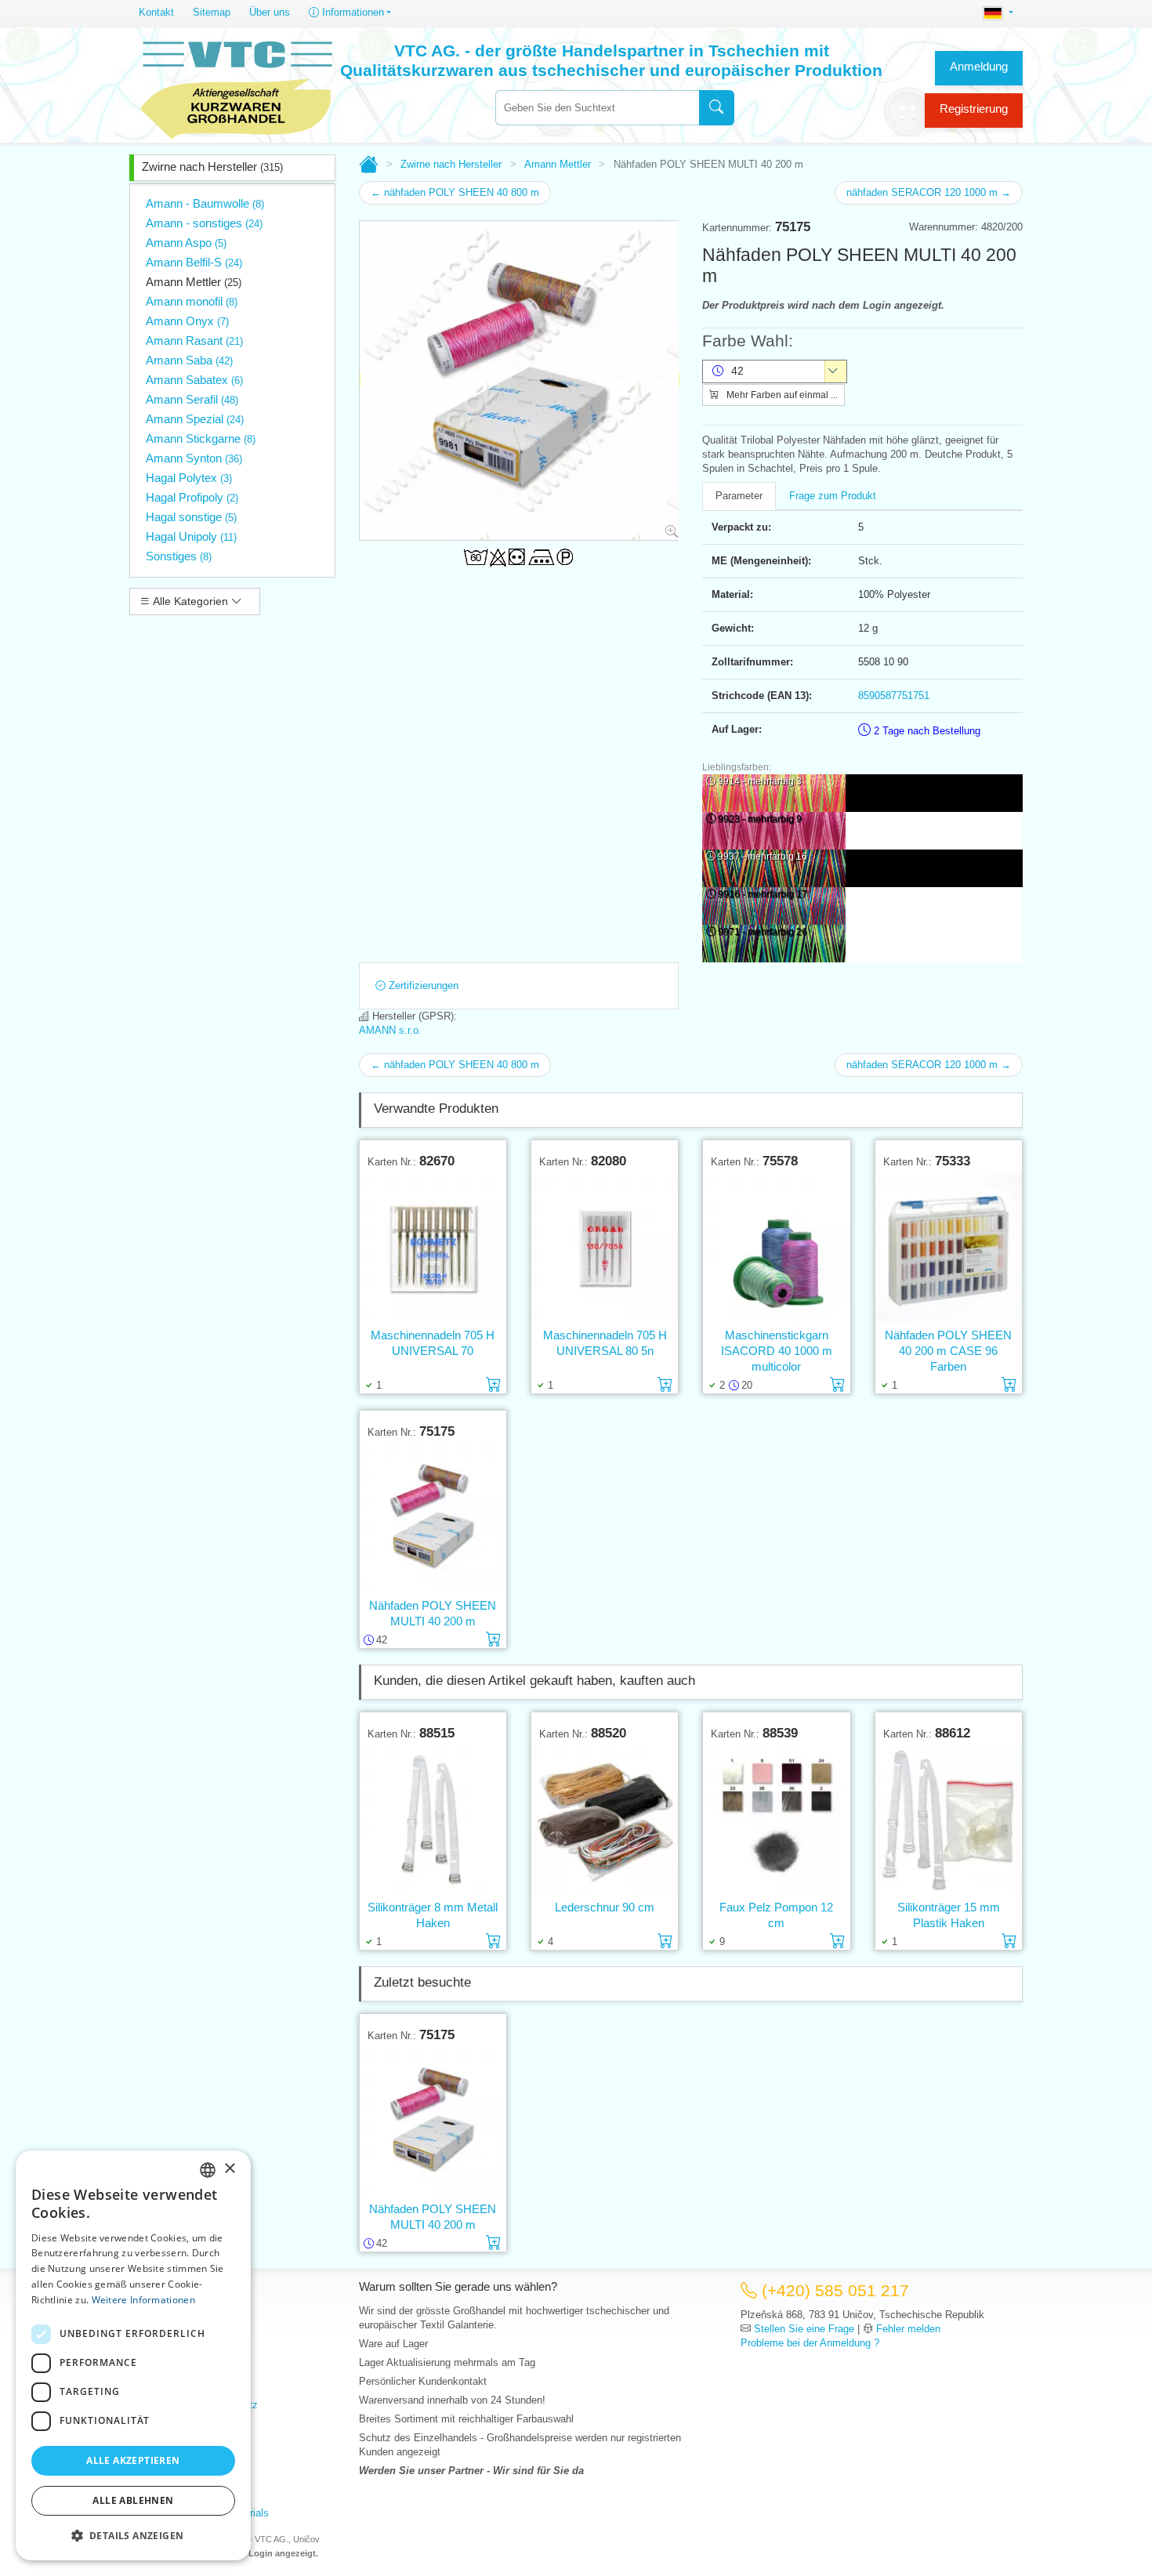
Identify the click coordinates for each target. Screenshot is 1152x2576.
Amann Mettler (194, 282)
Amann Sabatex (194, 380)
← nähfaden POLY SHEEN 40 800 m (455, 192)
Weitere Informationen (143, 2300)
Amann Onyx (187, 321)
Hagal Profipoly (192, 497)
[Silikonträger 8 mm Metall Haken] (433, 1820)
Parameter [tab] (739, 496)
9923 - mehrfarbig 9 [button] (760, 819)
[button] (133, 2535)
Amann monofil (192, 301)
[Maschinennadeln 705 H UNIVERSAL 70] (433, 1248)
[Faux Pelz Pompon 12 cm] (776, 1820)
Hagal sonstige (191, 517)
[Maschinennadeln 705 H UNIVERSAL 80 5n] (605, 1248)
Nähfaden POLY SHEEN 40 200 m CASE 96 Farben (948, 1351)
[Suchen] (717, 108)
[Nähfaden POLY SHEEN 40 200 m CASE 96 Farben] (949, 1248)
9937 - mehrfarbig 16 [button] (763, 857)
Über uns (270, 12)
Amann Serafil (192, 399)
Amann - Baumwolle (205, 203)
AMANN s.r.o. (390, 1030)
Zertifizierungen (422, 985)
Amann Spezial (195, 419)
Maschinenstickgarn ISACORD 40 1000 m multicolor (777, 1351)
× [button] (229, 2169)
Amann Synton (194, 458)
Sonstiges (179, 556)
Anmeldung (979, 66)
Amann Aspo (186, 243)
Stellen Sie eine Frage (804, 2329)
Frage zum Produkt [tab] (833, 496)
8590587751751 (894, 696)
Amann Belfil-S (194, 262)
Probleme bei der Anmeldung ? (810, 2343)
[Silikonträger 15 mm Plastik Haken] (949, 1820)
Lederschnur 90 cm (605, 1907)
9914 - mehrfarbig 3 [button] (760, 781)
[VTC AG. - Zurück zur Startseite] (237, 88)
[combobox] (597, 108)
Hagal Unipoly (191, 536)
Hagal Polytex (189, 478)
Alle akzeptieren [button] (133, 2460)
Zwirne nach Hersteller (212, 167)
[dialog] (133, 2355)
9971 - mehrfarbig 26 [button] (763, 932)
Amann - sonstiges (204, 223)
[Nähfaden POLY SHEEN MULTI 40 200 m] (433, 1518)
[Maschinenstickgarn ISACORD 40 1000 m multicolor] (776, 1248)
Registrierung (974, 109)
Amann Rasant (194, 341)
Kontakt (156, 12)
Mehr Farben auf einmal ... (781, 395)
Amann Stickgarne (201, 438)
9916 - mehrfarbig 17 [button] (763, 894)
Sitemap (212, 12)
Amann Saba (189, 360)
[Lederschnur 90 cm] (605, 1820)
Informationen (351, 12)
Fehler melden (908, 2329)
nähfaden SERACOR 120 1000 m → (929, 192)
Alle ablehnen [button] (133, 2500)
